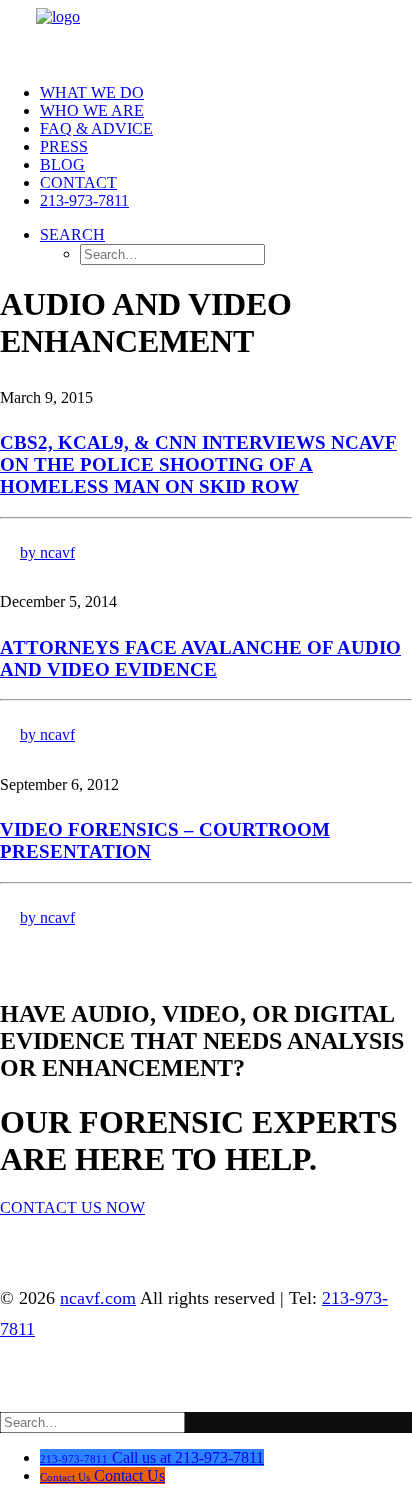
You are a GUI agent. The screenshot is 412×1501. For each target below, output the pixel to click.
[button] (72, 234)
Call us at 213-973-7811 (188, 1457)
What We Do (92, 92)
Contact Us (129, 1475)
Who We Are (92, 110)
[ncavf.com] (207, 20)
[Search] (92, 1421)
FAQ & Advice (96, 128)
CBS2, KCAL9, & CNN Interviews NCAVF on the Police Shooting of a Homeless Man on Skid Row (198, 464)
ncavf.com (98, 1298)
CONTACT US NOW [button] (72, 1207)
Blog (62, 164)
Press (64, 146)
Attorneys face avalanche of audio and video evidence (200, 658)
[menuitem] (226, 93)
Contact (78, 182)
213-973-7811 (84, 200)
